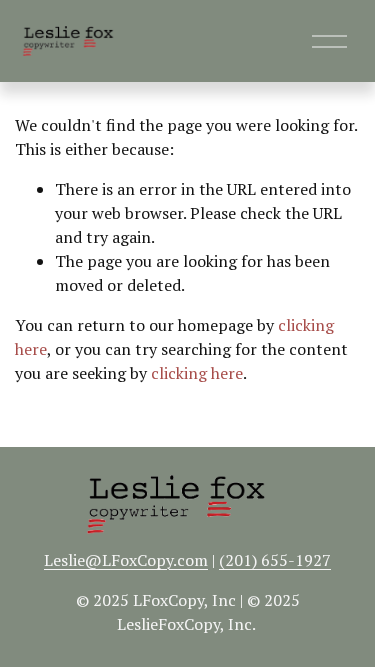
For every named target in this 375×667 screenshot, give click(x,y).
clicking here (197, 373)
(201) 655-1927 (275, 560)
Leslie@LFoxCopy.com (126, 560)
